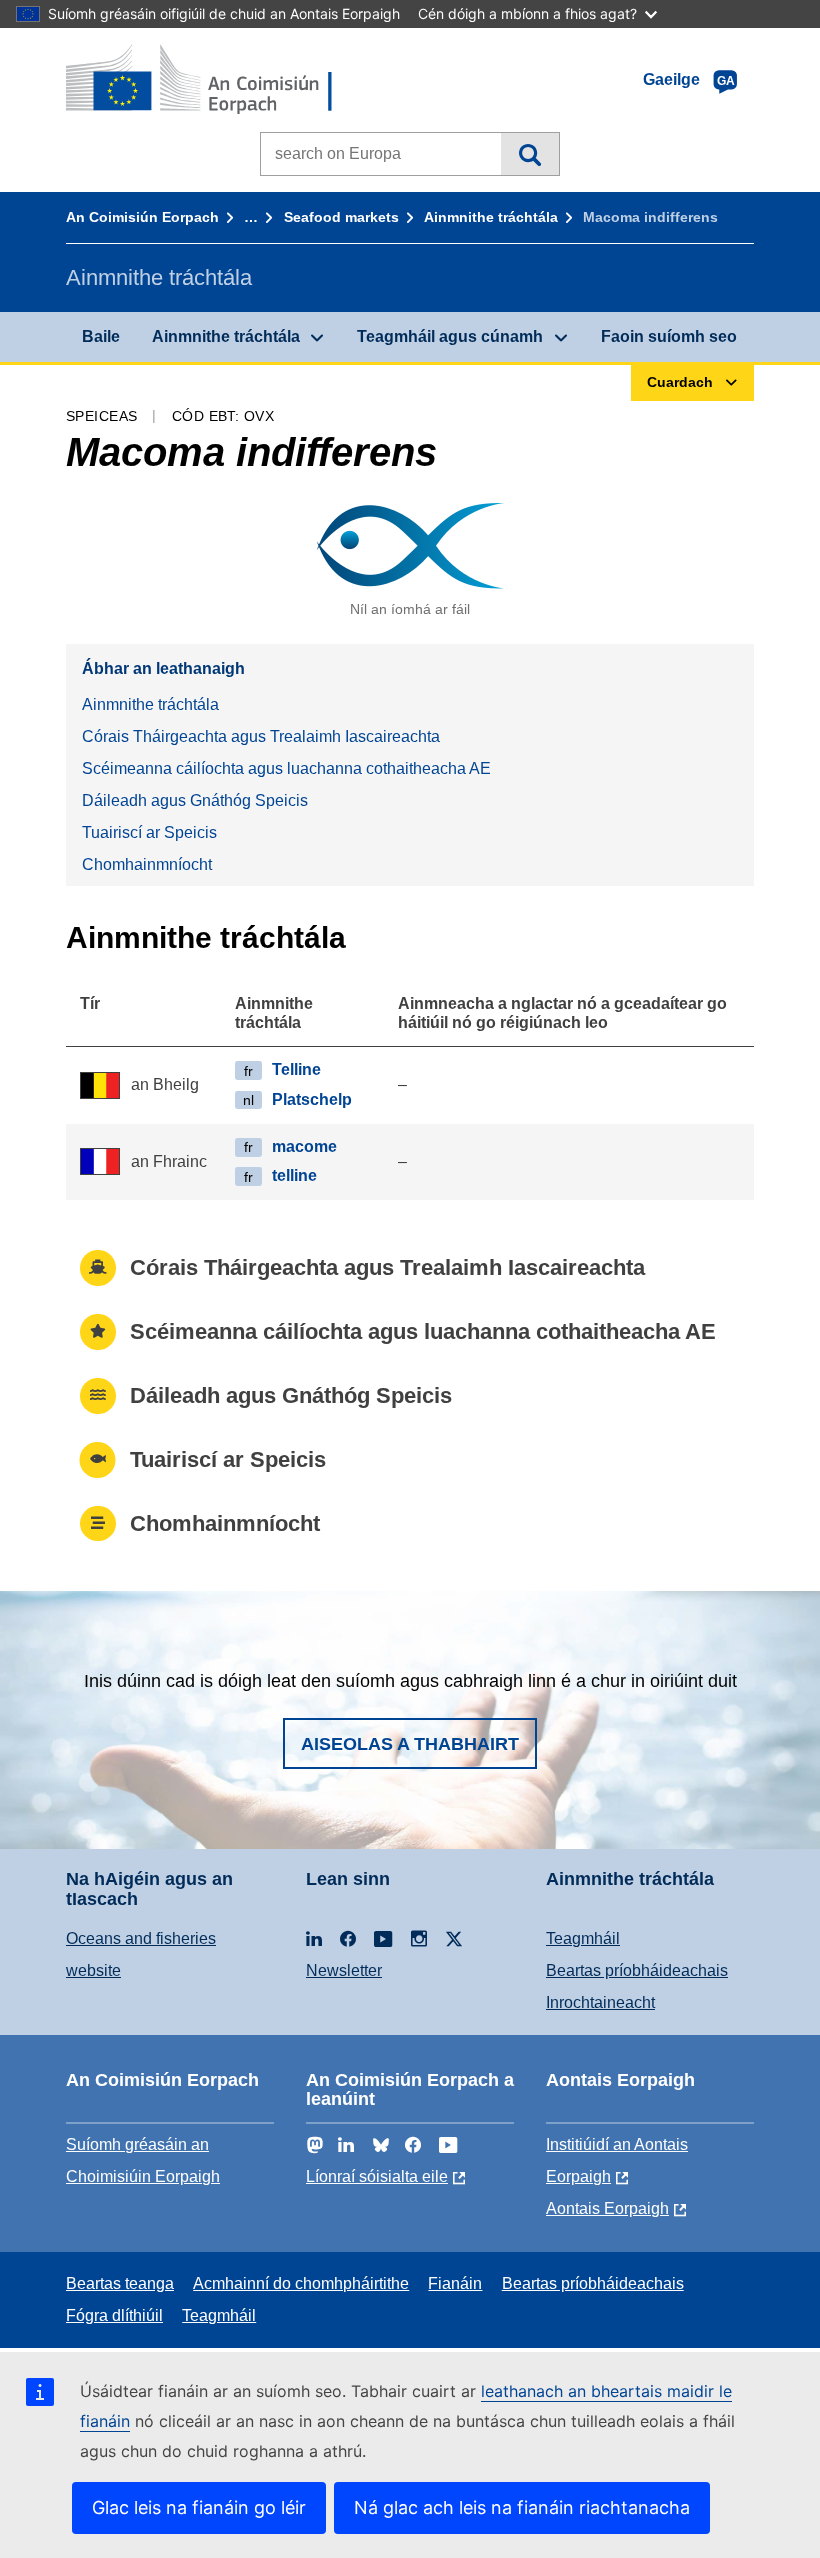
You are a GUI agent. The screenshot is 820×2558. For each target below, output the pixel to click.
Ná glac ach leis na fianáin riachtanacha (522, 2507)
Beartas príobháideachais (637, 1970)
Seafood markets (341, 217)
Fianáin (455, 2283)
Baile (101, 336)
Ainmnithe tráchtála (491, 217)
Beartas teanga (120, 2283)
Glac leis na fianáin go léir (199, 2507)
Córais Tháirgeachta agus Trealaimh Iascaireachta (261, 736)
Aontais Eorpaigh (607, 2208)
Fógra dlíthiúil (114, 2315)
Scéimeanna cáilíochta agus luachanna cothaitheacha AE (286, 768)
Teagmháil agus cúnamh (450, 336)
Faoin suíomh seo (669, 336)
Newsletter (344, 1970)
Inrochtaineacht (600, 2002)
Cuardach (529, 154)
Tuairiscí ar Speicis (149, 832)
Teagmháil (583, 1938)
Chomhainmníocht (147, 864)
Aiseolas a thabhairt (410, 1744)
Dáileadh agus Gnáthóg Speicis (195, 800)
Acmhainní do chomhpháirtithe (301, 2283)
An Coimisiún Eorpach (142, 217)
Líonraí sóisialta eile (377, 2176)
